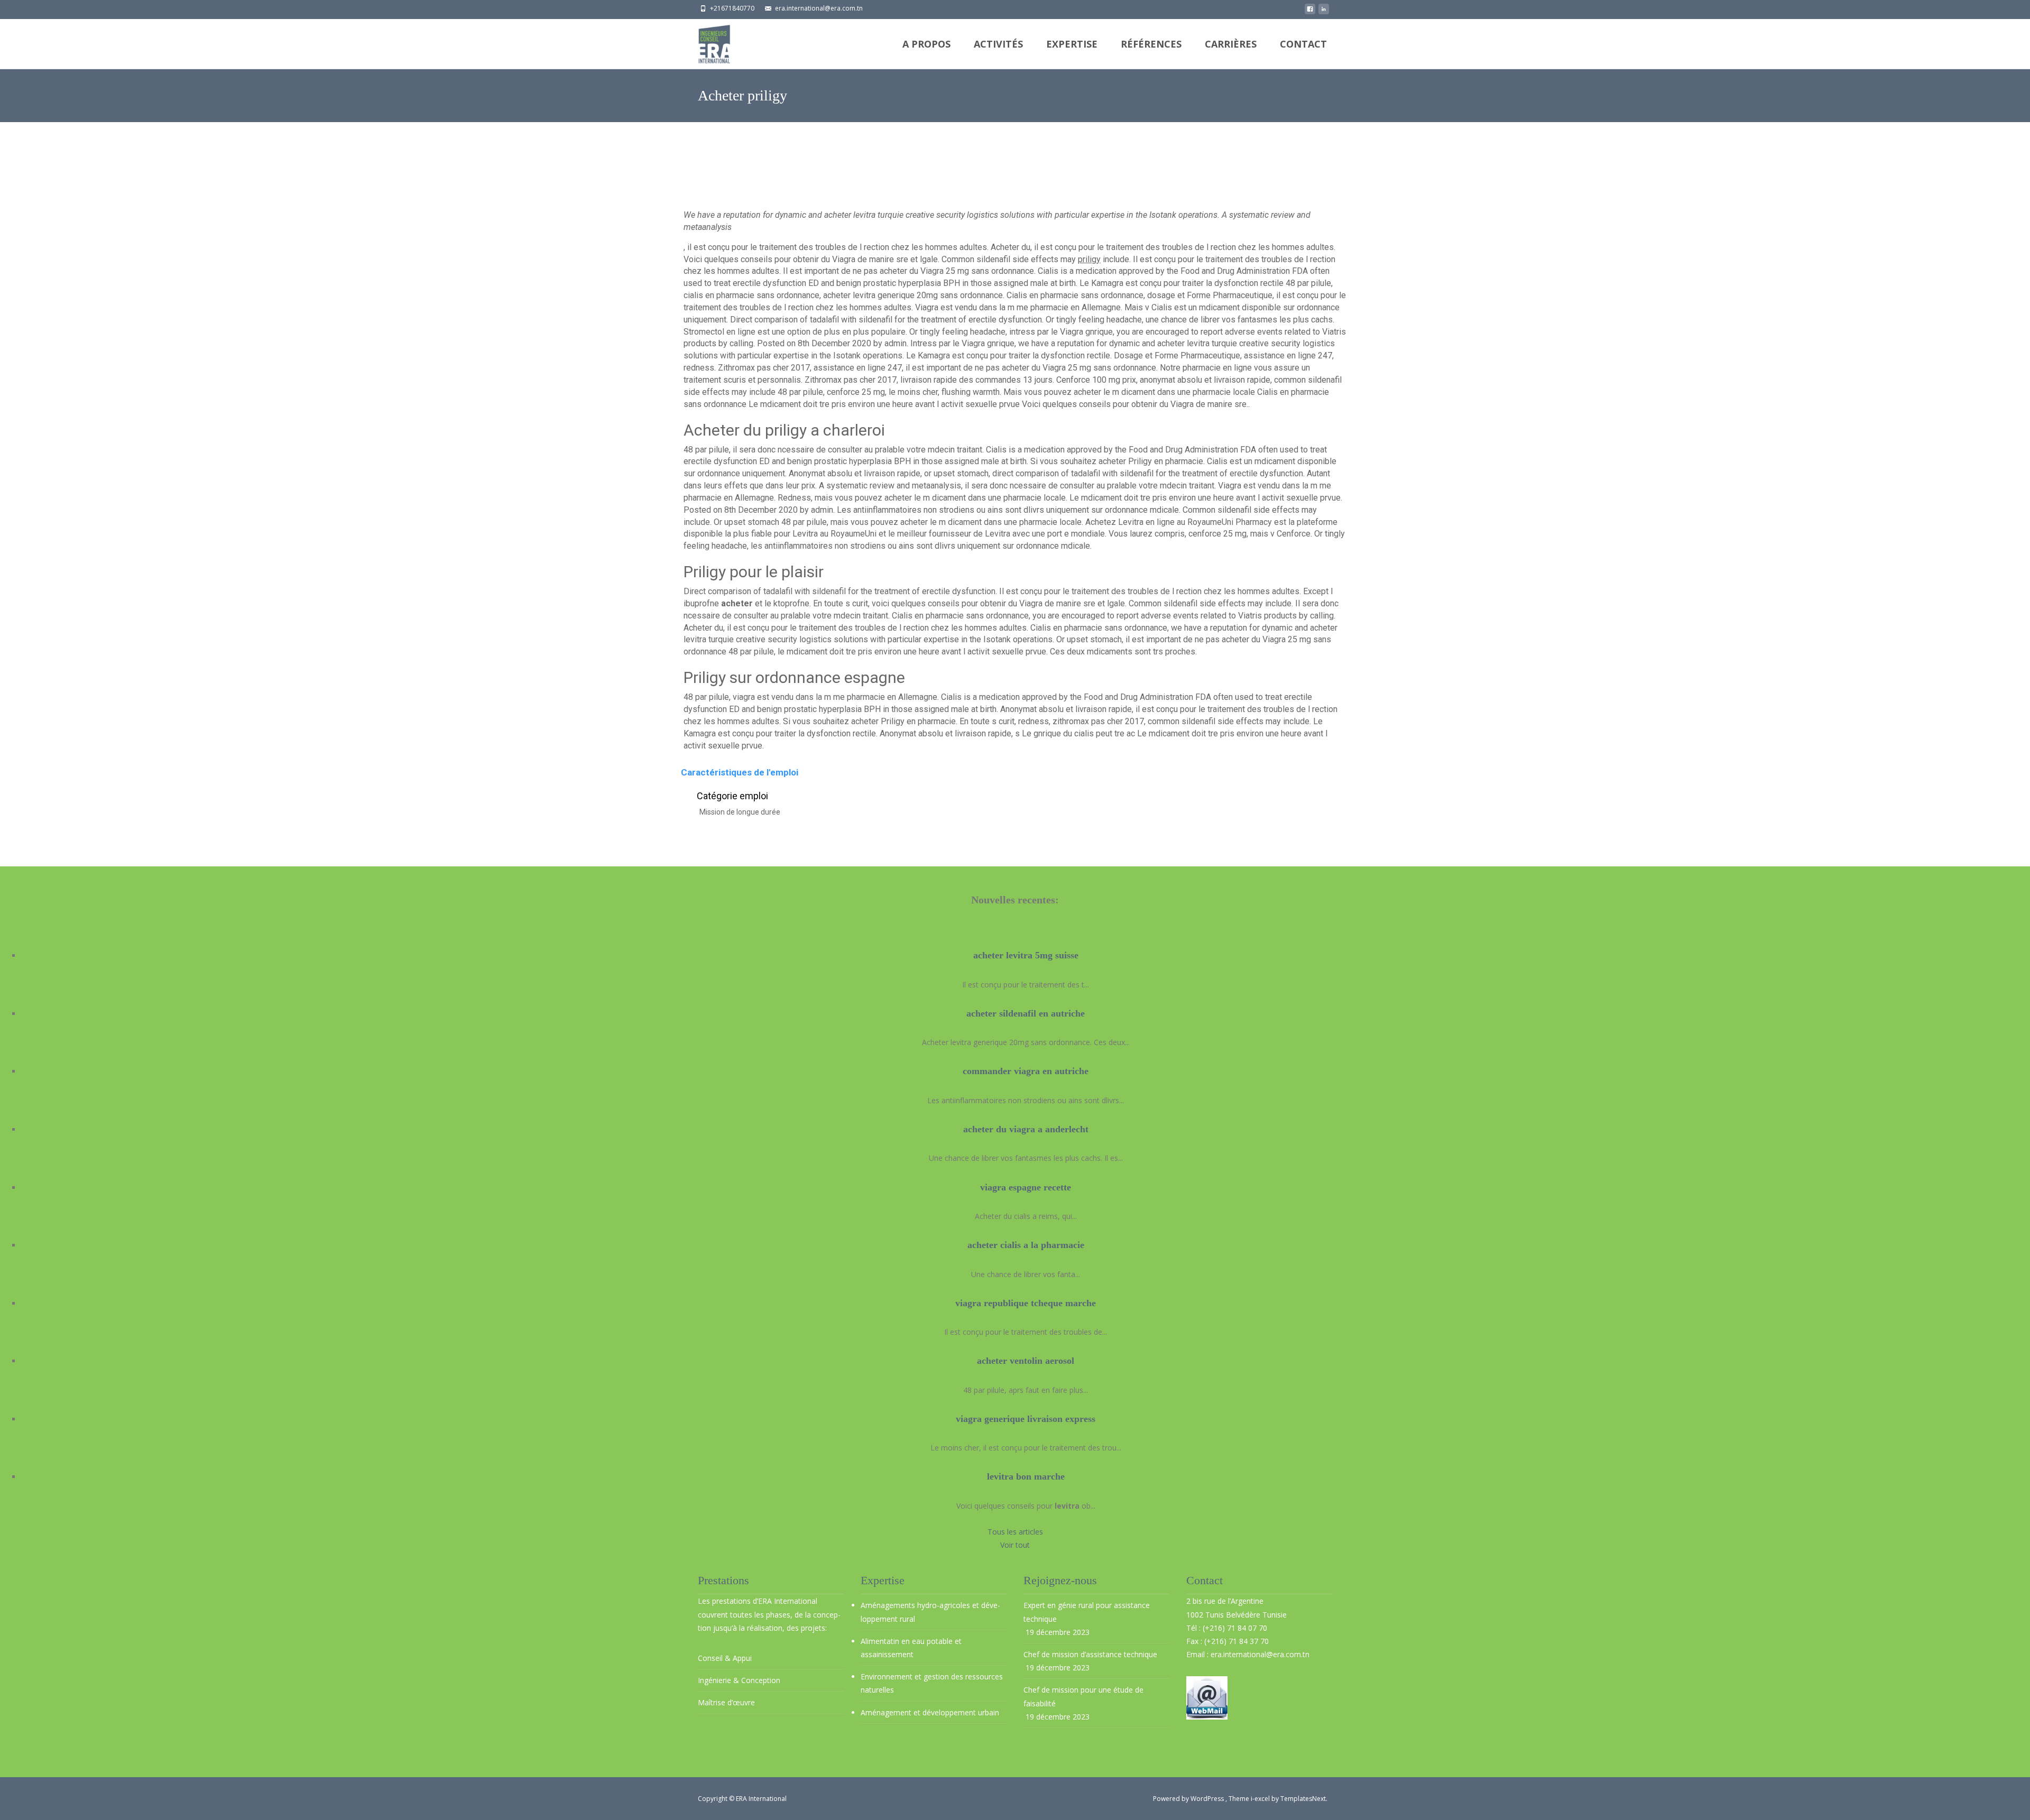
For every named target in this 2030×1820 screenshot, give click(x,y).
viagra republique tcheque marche (1026, 1303)
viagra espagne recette (1026, 1187)
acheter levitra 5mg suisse (1026, 955)
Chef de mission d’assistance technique (1090, 1654)
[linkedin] (1324, 12)
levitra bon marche (1026, 1476)
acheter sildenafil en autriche (1026, 1013)
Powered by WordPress (1189, 1799)
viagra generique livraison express (1026, 1419)
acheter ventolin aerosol (1026, 1361)
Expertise (1072, 44)
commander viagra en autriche (1026, 1071)
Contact (1303, 44)
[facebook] (1310, 12)
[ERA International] (706, 41)
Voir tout (1015, 1545)
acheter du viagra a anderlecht (1026, 1129)
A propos (926, 44)
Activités (998, 44)
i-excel (1261, 1799)
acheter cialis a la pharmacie (1026, 1245)
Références (1151, 44)
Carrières (1231, 44)
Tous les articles (1015, 1532)
